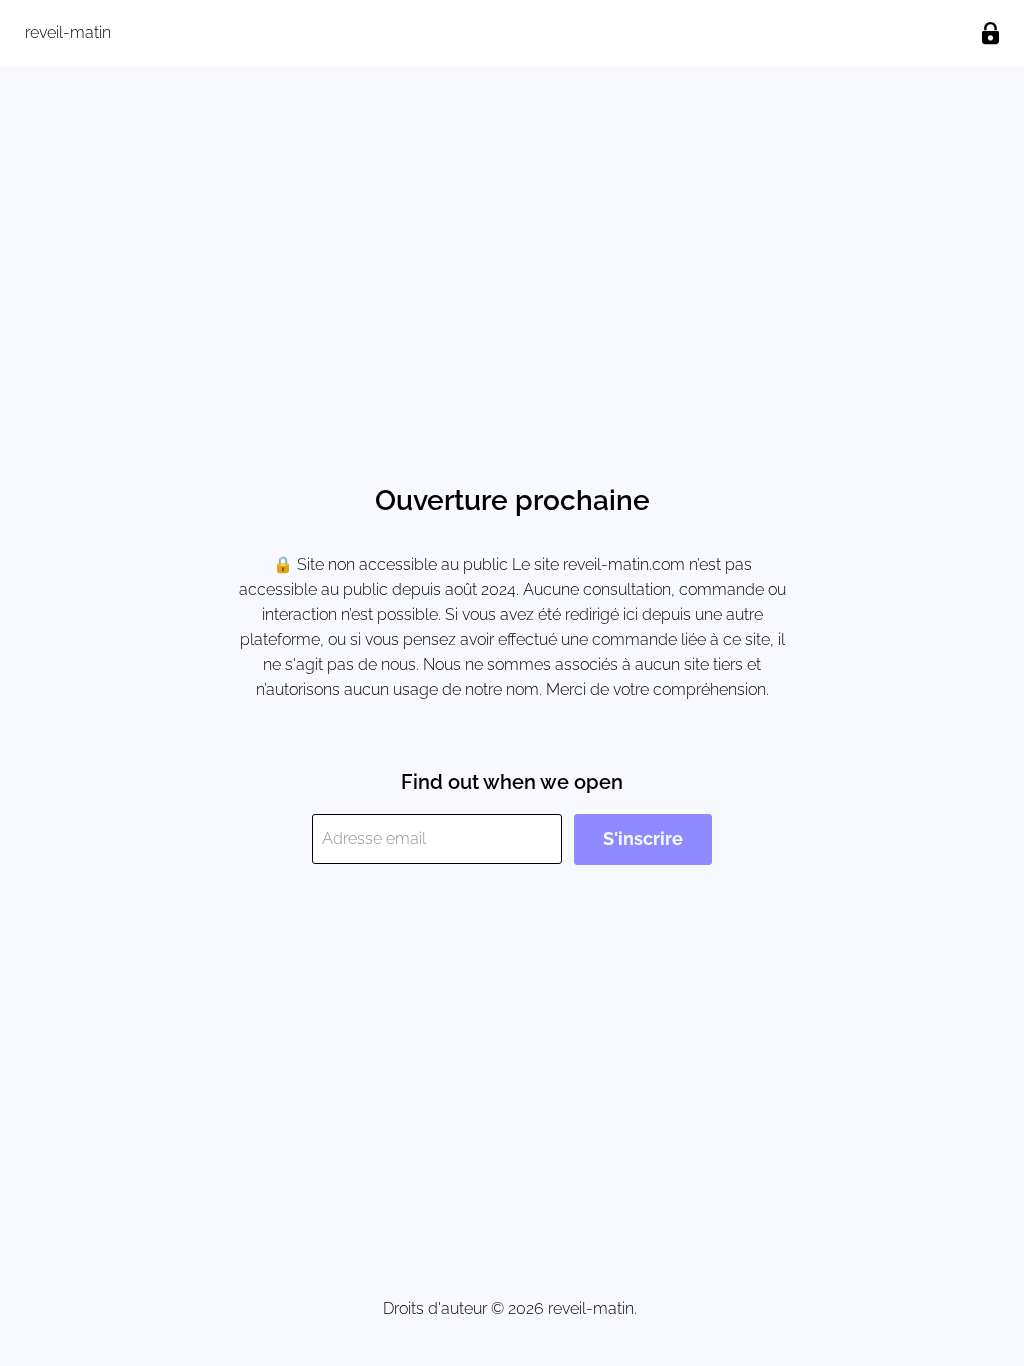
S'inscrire (643, 838)
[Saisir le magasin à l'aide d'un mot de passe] (990, 33)
